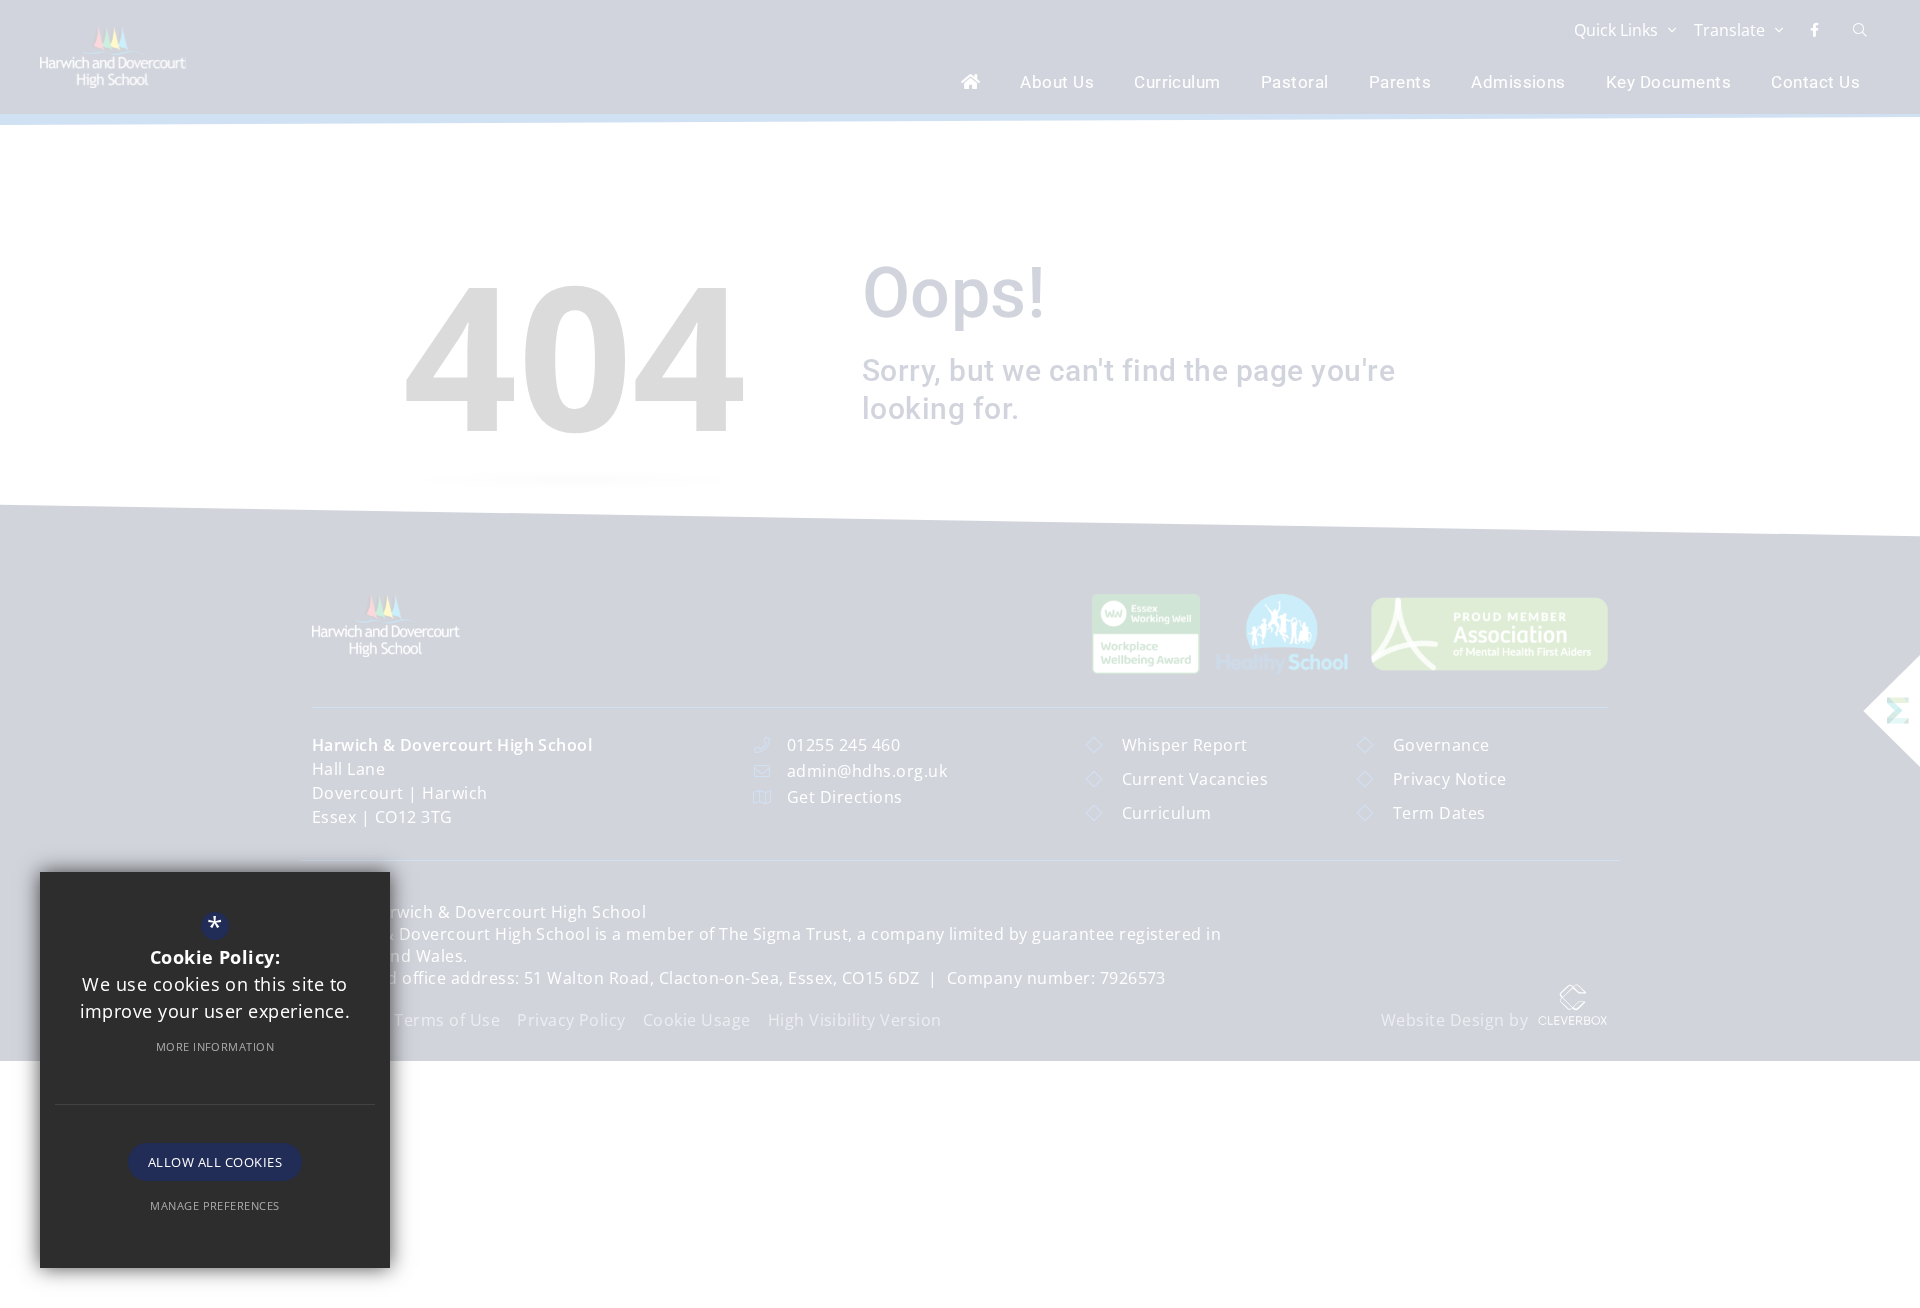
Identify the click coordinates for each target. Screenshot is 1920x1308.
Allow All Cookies (215, 1162)
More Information (215, 1046)
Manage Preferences (215, 1205)
